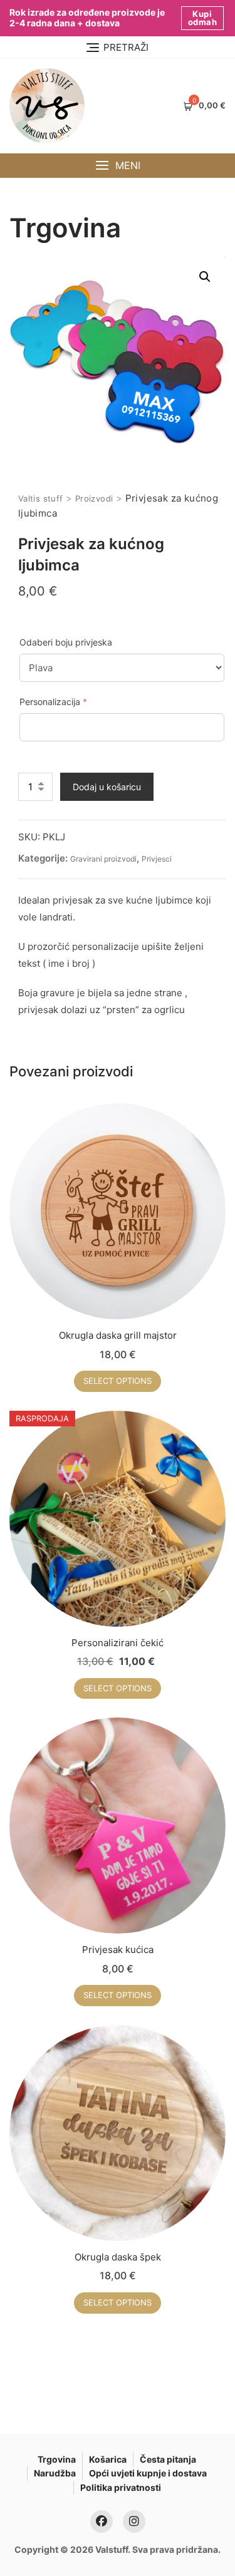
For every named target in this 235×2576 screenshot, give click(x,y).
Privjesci (157, 859)
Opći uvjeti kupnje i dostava (148, 2473)
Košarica (108, 2459)
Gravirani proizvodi (103, 859)
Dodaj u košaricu (107, 787)
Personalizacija (73, 701)
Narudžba (55, 2473)
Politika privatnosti (121, 2487)
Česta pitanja (168, 2459)
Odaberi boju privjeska (66, 642)
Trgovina (57, 2459)
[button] (118, 166)
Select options (118, 1381)
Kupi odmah (203, 18)
